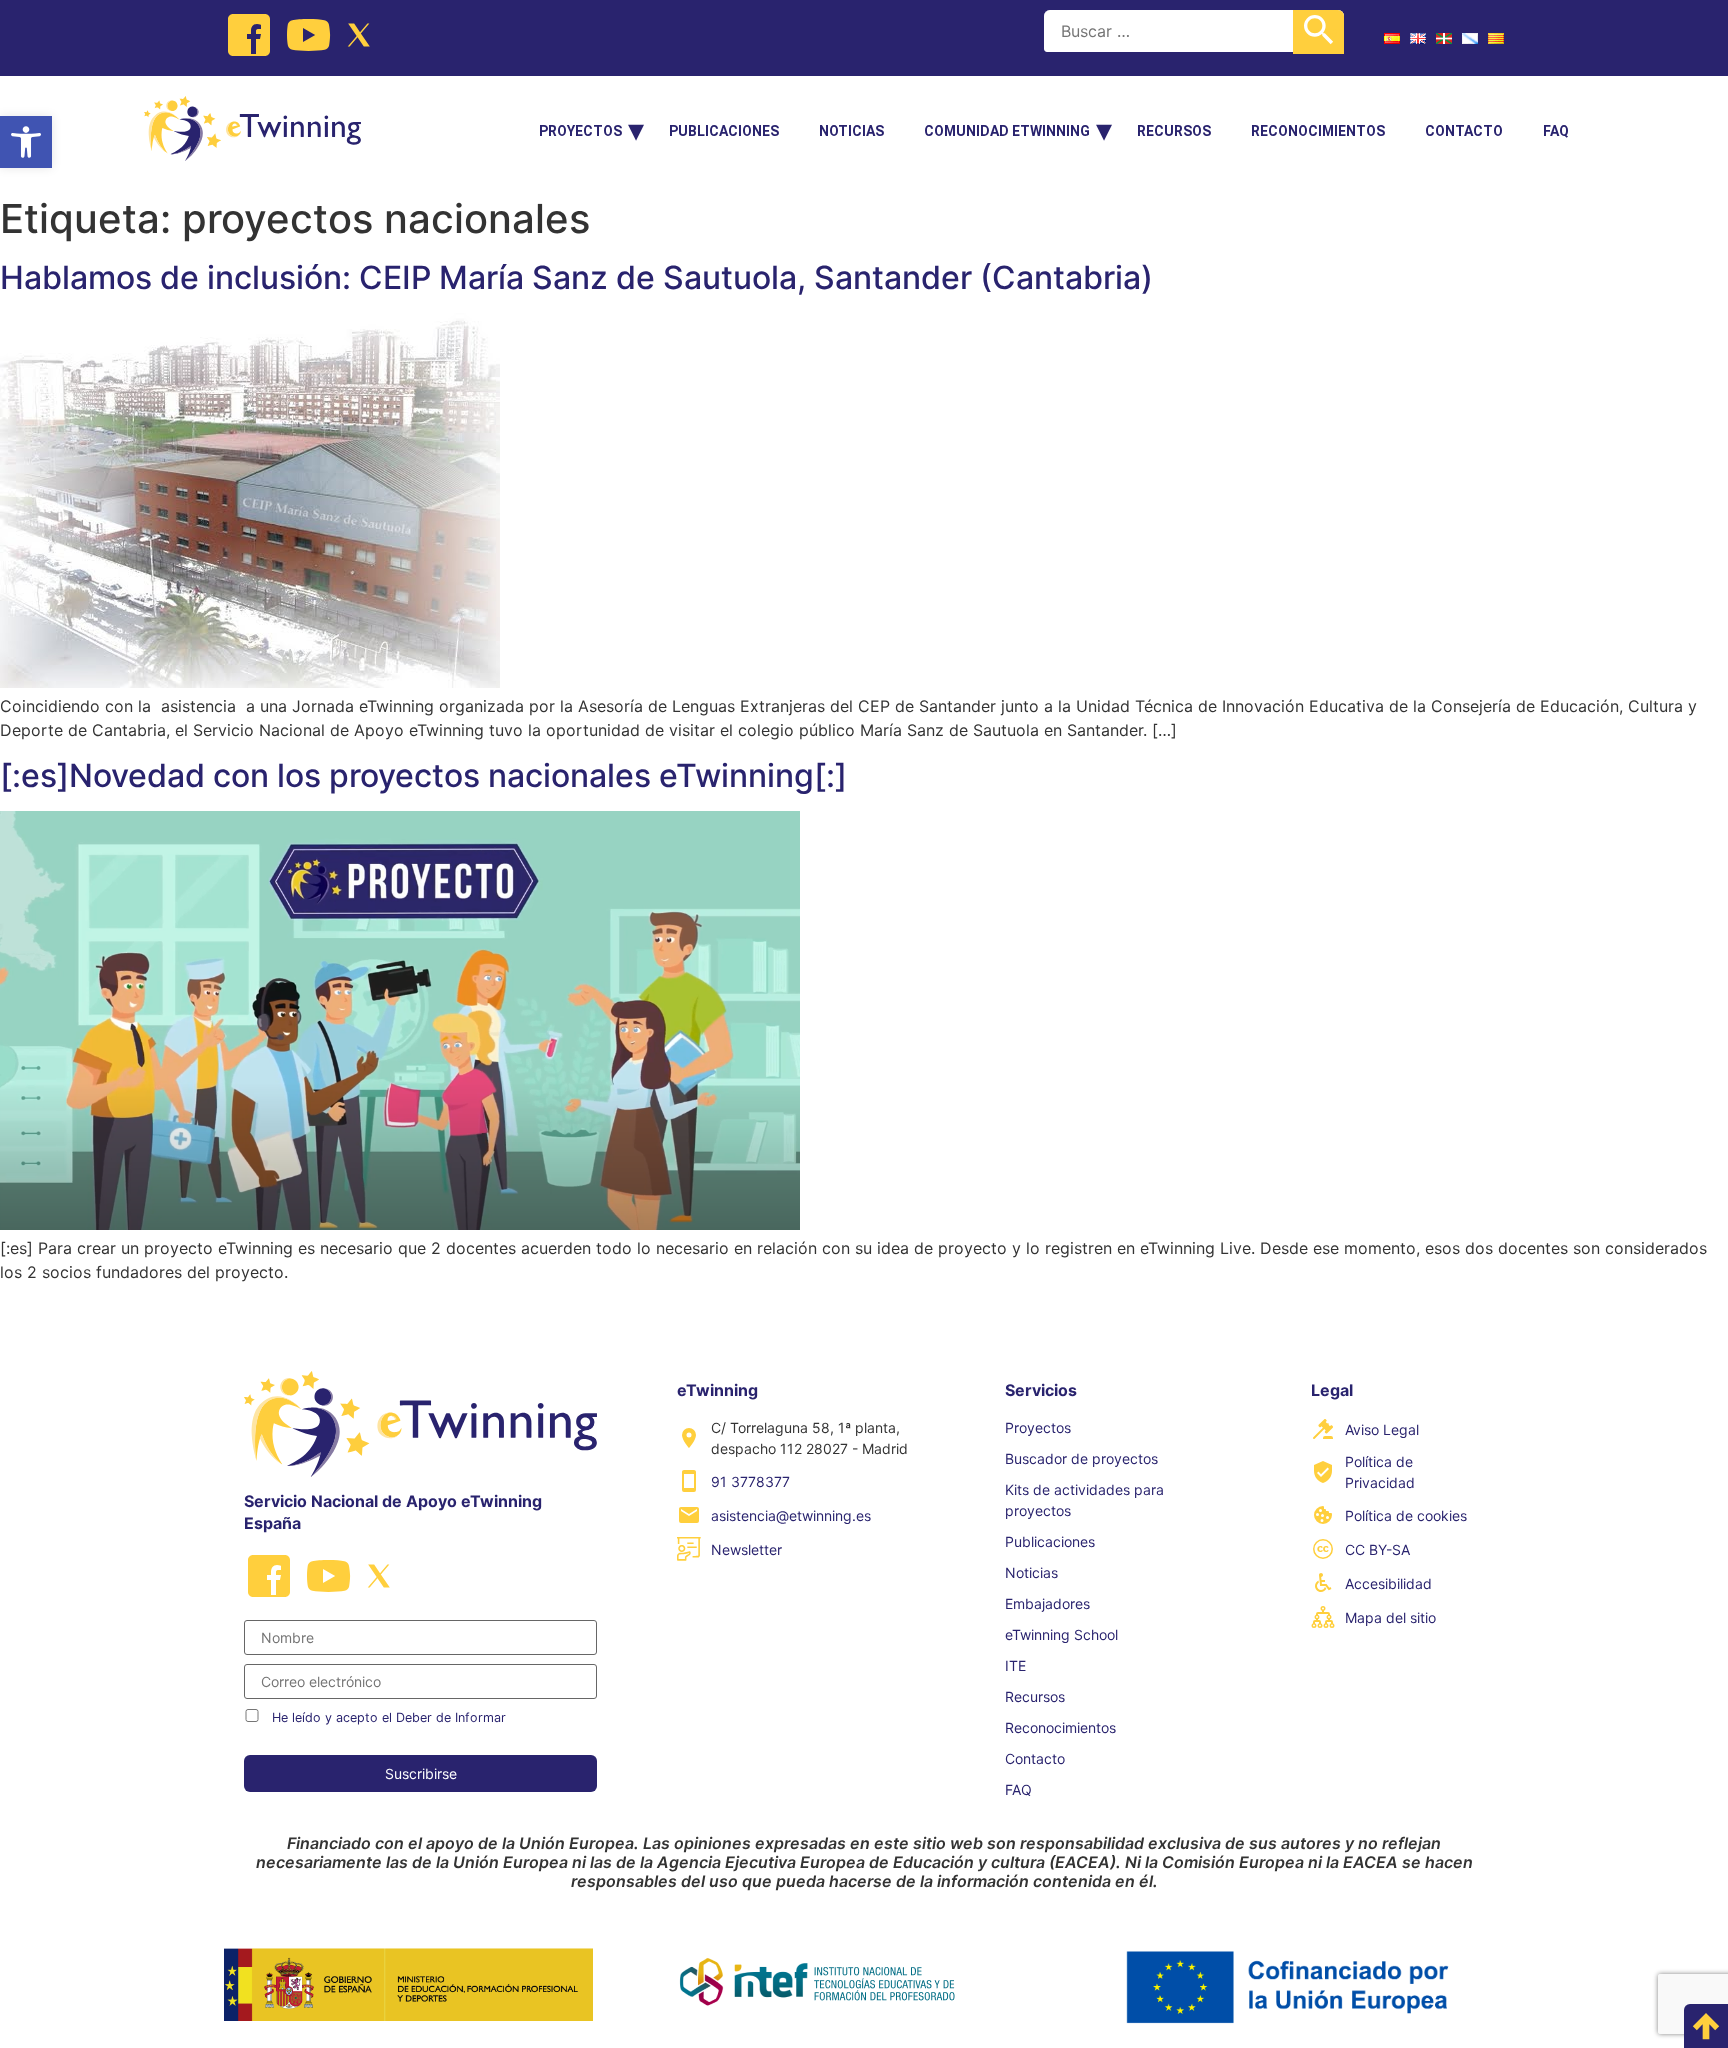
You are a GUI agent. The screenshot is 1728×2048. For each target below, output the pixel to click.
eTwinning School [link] (1061, 1634)
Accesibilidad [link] (1388, 1583)
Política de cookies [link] (1406, 1515)
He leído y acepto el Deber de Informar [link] (389, 1717)
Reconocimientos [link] (1318, 131)
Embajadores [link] (1047, 1603)
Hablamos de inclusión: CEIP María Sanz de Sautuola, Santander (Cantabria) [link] (576, 277)
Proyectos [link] (580, 131)
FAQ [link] (1556, 131)
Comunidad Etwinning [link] (1007, 131)
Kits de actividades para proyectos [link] (1084, 1500)
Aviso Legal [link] (1382, 1429)
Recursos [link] (1174, 131)
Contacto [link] (1464, 131)
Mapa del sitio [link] (1390, 1617)
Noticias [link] (851, 131)
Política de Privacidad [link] (1380, 1472)
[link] (26, 142)
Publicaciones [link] (724, 131)
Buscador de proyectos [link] (1081, 1458)
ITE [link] (1015, 1665)
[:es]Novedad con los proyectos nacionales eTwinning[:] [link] (423, 775)
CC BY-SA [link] (1377, 1549)
